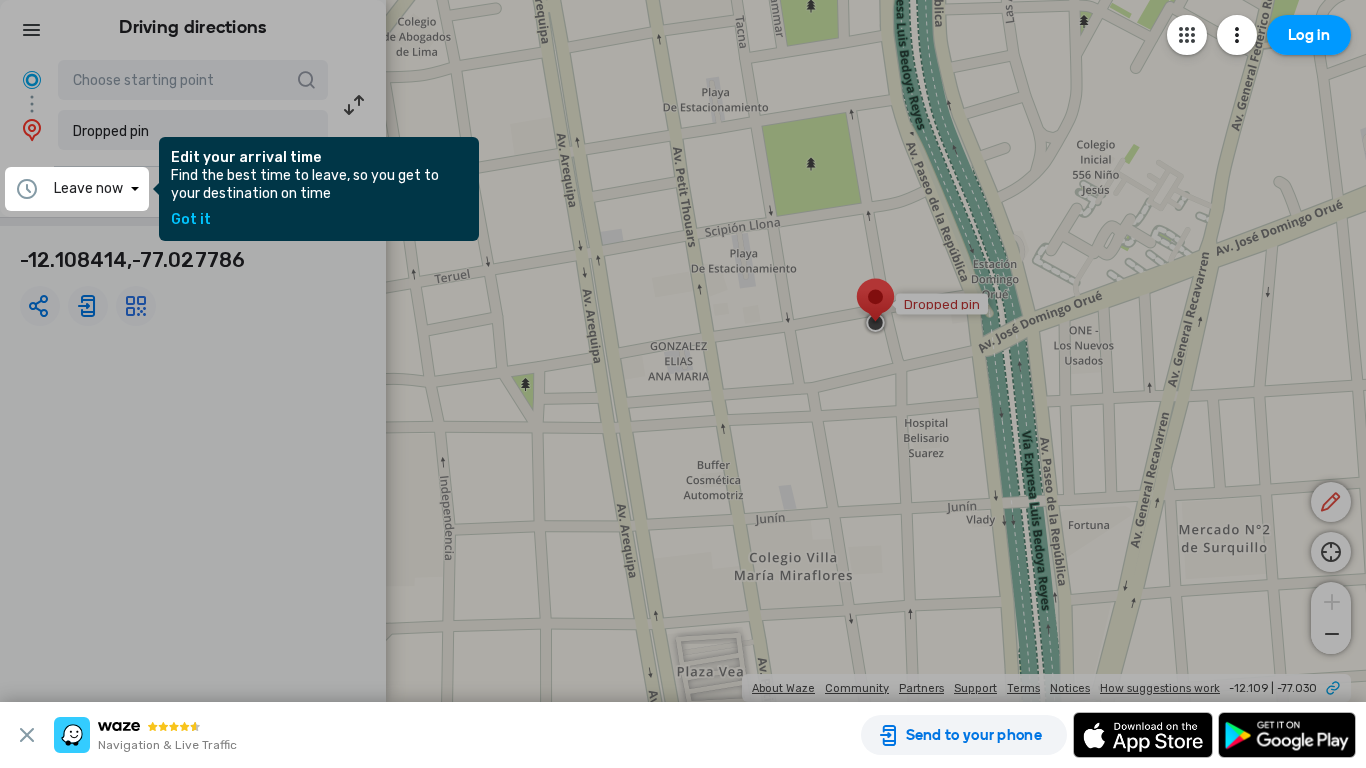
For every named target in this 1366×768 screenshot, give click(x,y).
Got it (191, 220)
